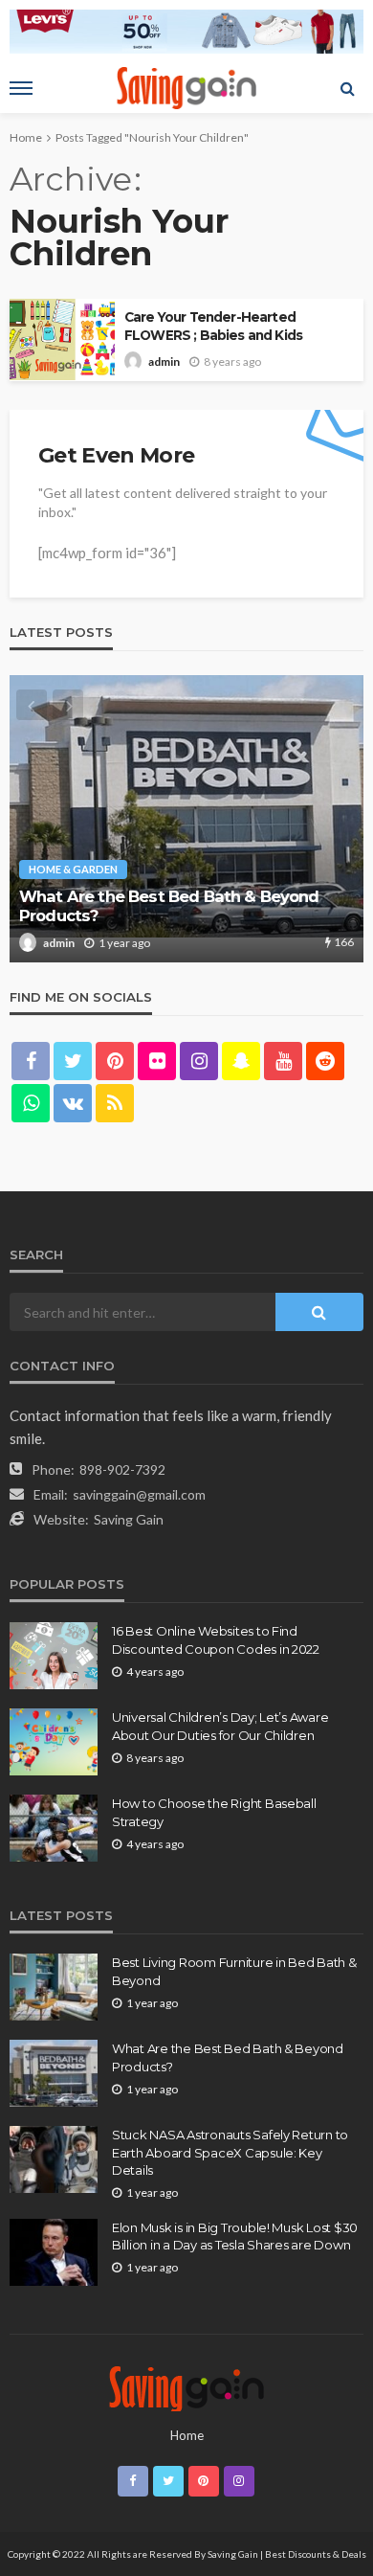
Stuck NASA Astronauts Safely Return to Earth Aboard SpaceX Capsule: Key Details (230, 2152)
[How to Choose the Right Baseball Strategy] (54, 1828)
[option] (186, 819)
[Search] (347, 88)
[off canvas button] (21, 88)
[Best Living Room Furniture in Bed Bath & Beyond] (54, 1987)
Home (187, 2435)
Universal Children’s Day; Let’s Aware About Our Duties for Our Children (220, 1726)
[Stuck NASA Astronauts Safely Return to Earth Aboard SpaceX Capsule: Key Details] (54, 2159)
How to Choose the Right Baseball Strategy (214, 1812)
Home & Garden (73, 869)
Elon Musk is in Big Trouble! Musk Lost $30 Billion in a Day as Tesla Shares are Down (235, 2236)
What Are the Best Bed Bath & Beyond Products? (169, 906)
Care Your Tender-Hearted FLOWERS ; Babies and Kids (213, 326)
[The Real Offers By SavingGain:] (186, 2387)
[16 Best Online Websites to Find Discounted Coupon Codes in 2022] (54, 1656)
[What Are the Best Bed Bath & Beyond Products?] (186, 819)
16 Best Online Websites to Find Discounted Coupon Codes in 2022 (216, 1639)
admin (164, 362)
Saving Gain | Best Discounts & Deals (287, 2554)
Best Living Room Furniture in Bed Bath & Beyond (234, 1971)
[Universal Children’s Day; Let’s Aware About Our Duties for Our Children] (54, 1742)
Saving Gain (129, 1519)
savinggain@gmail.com (139, 1494)
